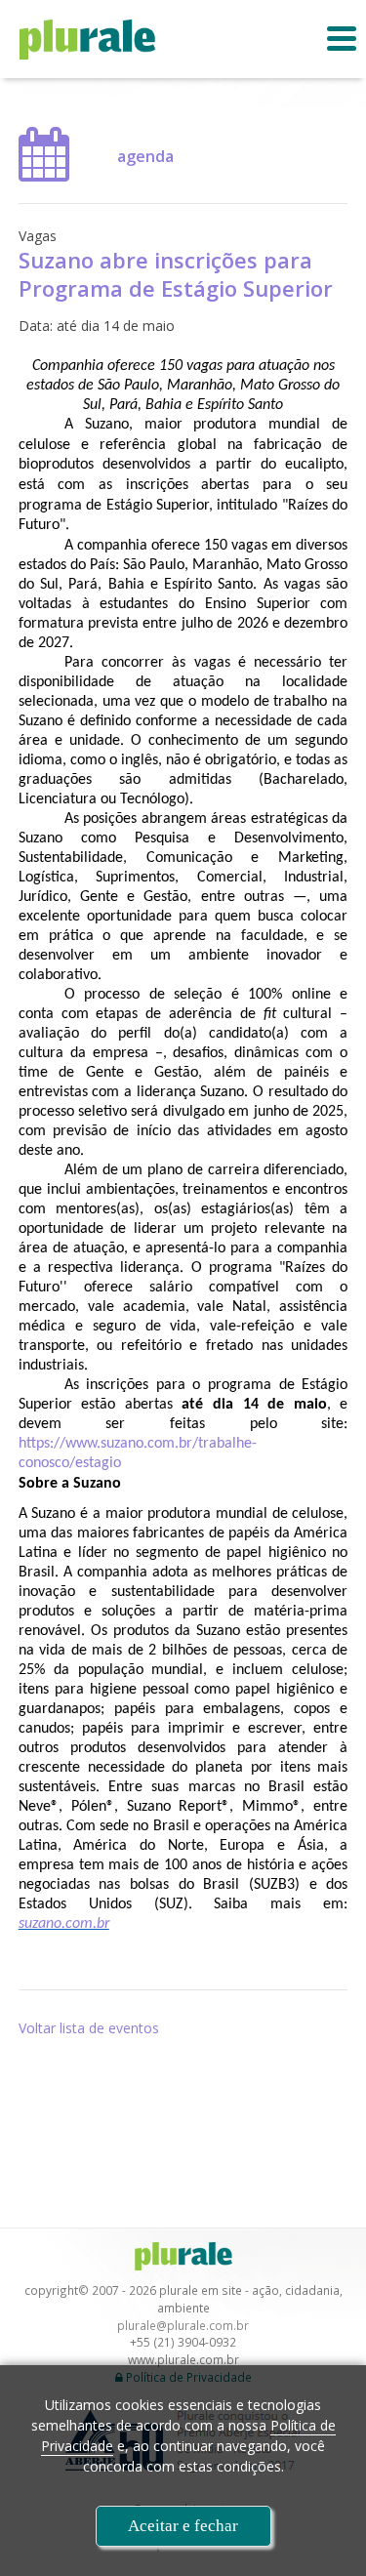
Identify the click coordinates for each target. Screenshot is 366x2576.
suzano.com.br (64, 1924)
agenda (145, 156)
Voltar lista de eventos (89, 2028)
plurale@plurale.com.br (183, 2325)
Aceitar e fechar (183, 2526)
